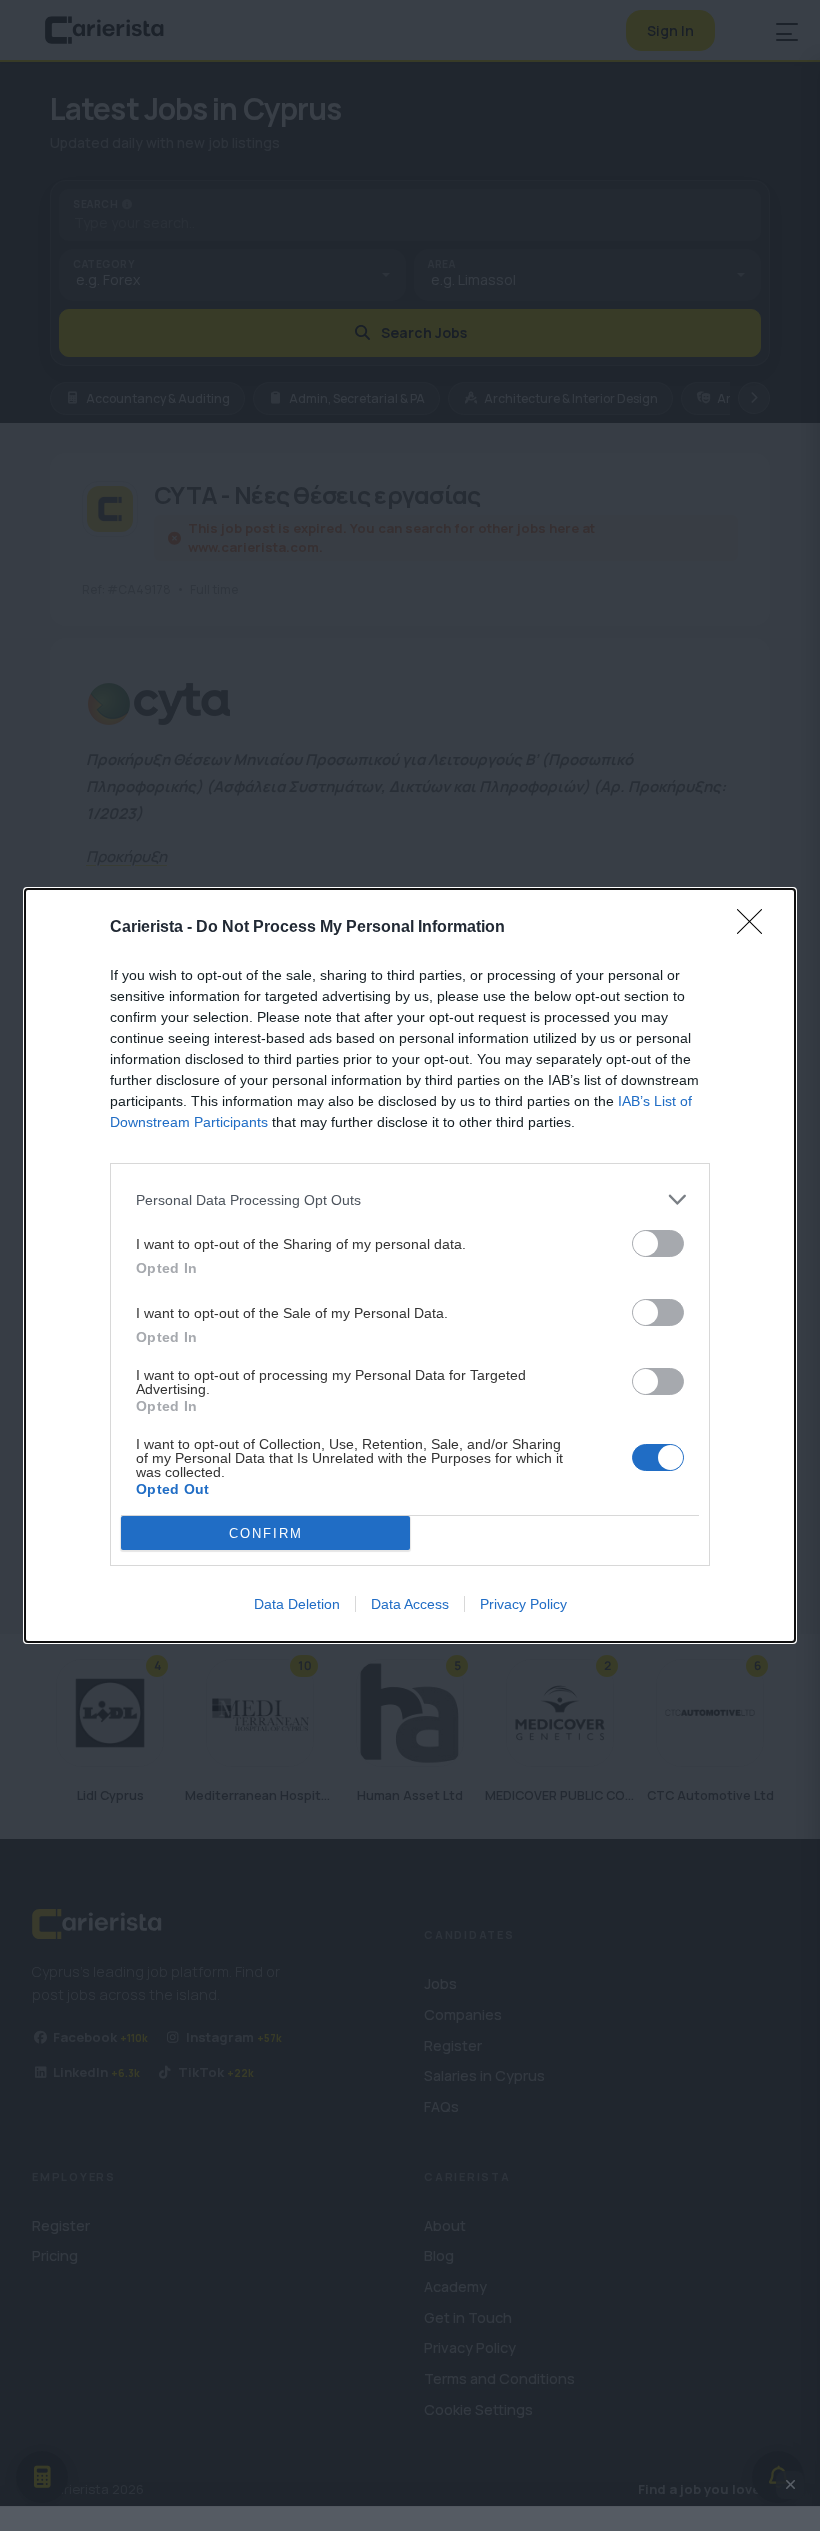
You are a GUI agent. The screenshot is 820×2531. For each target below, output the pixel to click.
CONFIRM (266, 1533)
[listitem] (410, 1199)
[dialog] (410, 1265)
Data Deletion (297, 1604)
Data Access (410, 1604)
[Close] (756, 928)
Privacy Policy (523, 1604)
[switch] (658, 1243)
